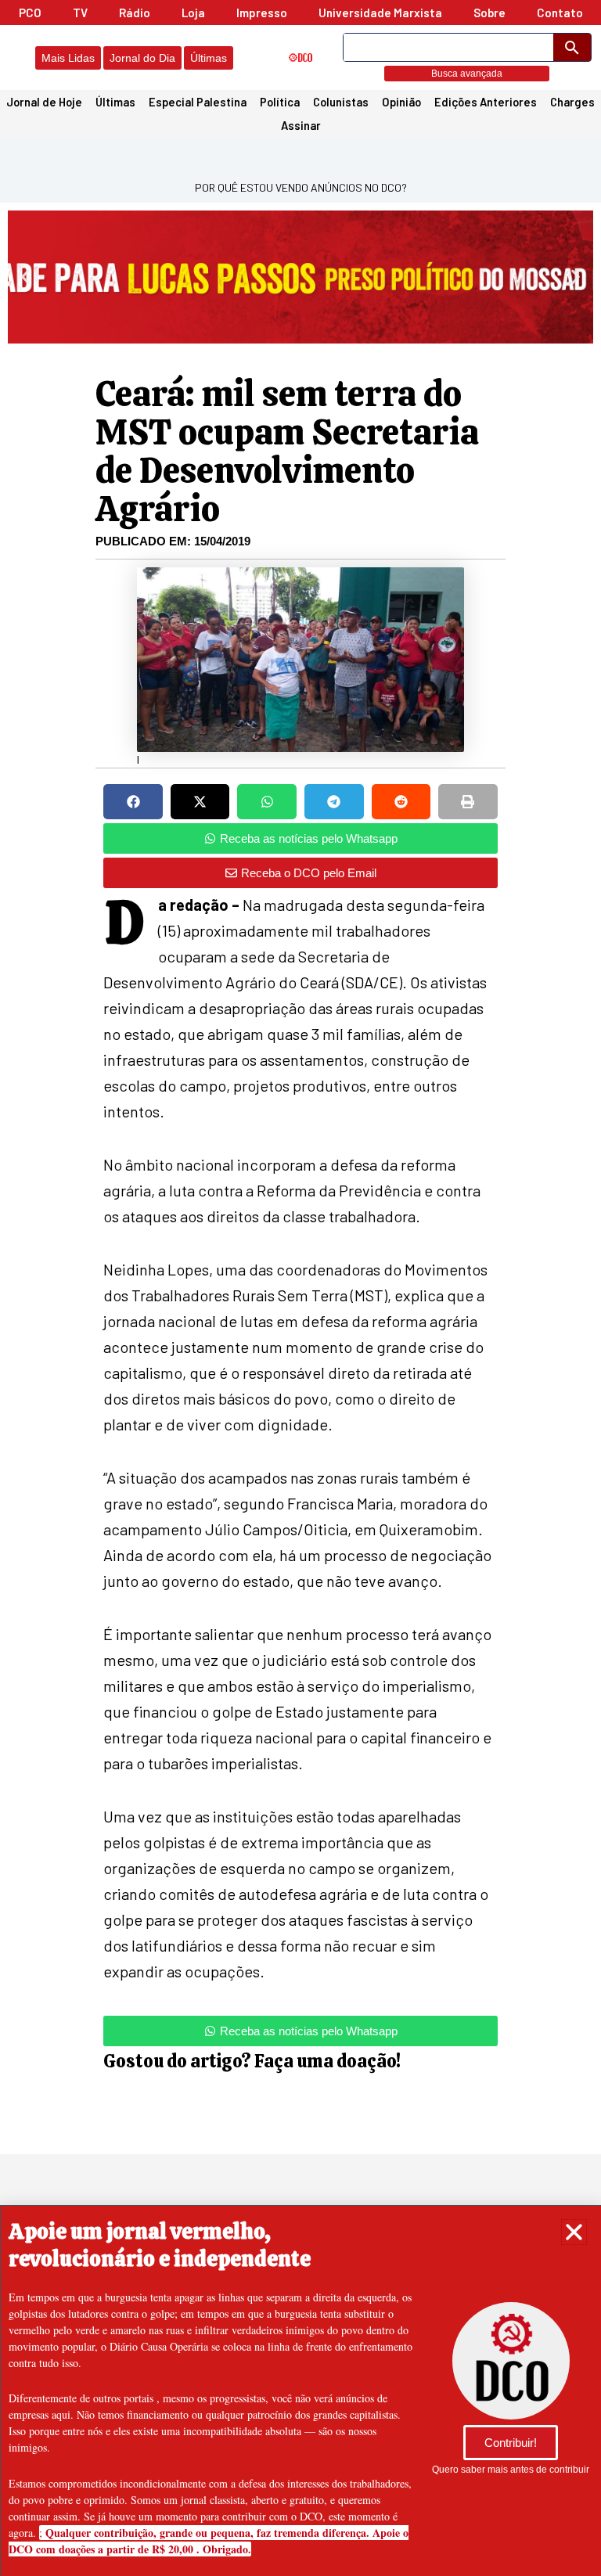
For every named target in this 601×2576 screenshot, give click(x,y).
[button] (574, 2232)
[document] (300, 1288)
